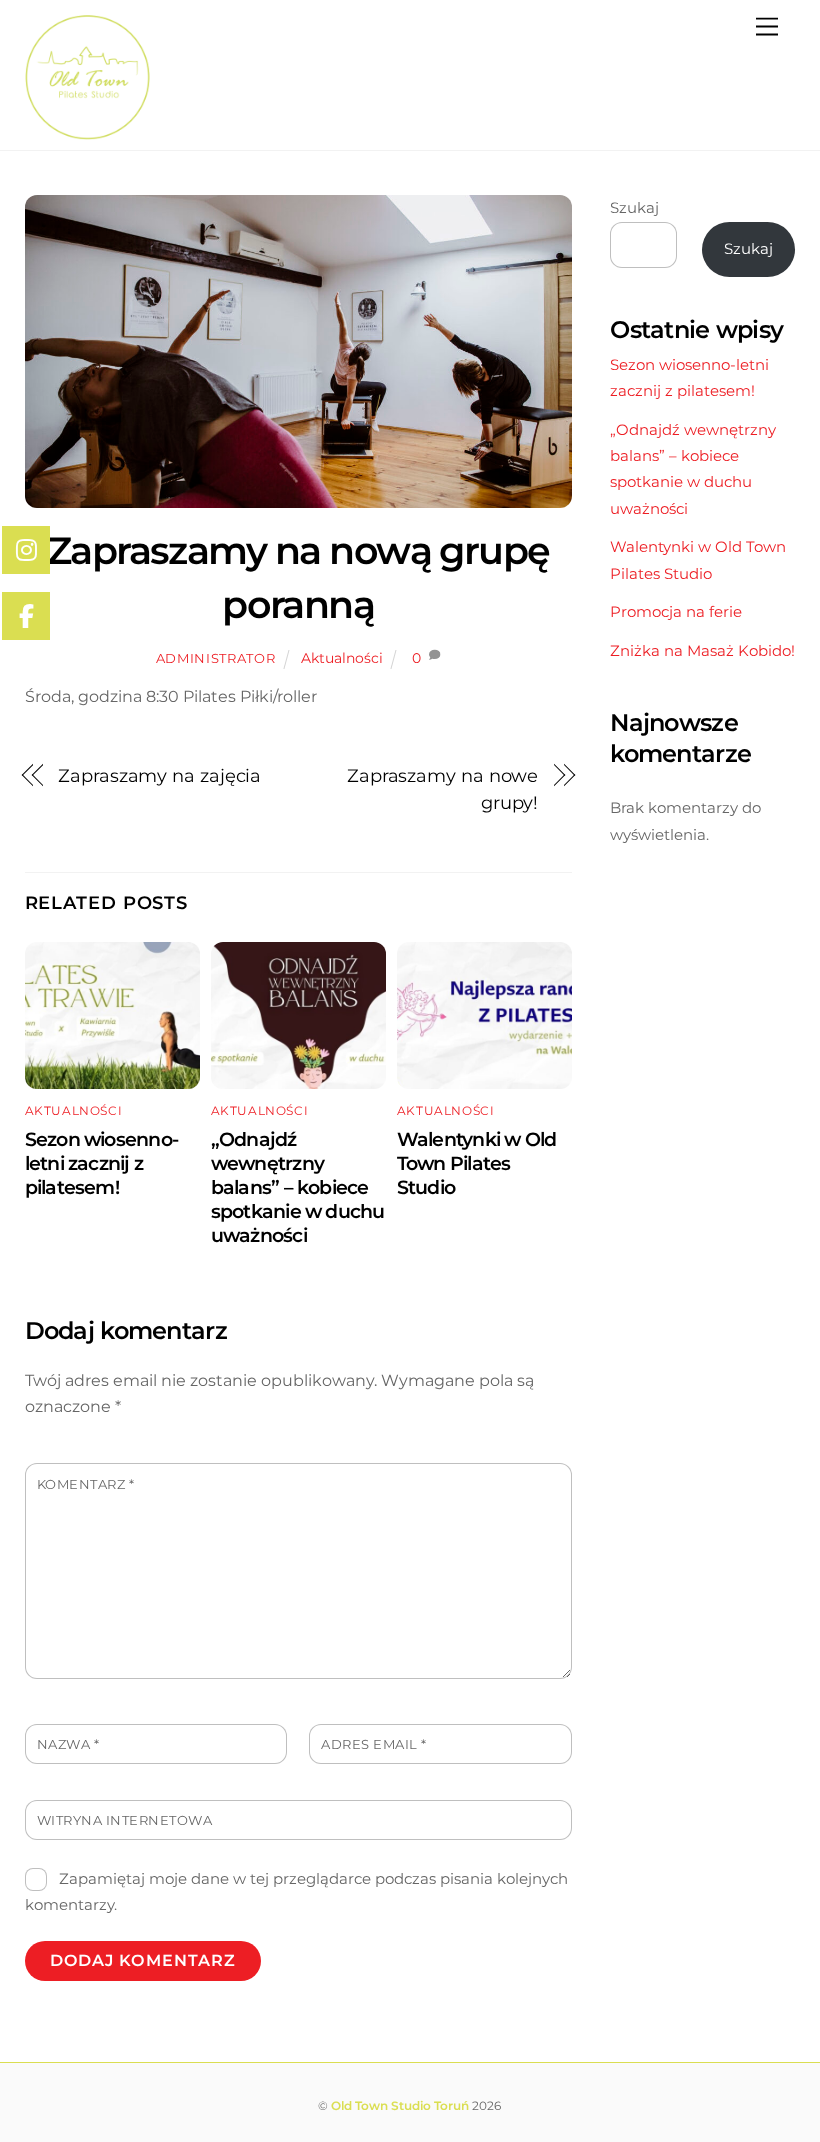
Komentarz (86, 1484)
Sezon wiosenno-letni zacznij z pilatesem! (101, 1163)
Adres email (374, 1744)
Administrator (215, 658)
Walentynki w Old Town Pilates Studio (477, 1163)
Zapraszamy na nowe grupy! (442, 788)
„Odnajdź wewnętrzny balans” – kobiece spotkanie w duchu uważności (298, 1187)
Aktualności (342, 658)
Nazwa (68, 1744)
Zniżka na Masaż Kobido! (702, 650)
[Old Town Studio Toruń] (87, 131)
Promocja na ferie (676, 611)
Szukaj (634, 207)
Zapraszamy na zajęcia (159, 775)
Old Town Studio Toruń (400, 2105)
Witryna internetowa (125, 1820)
